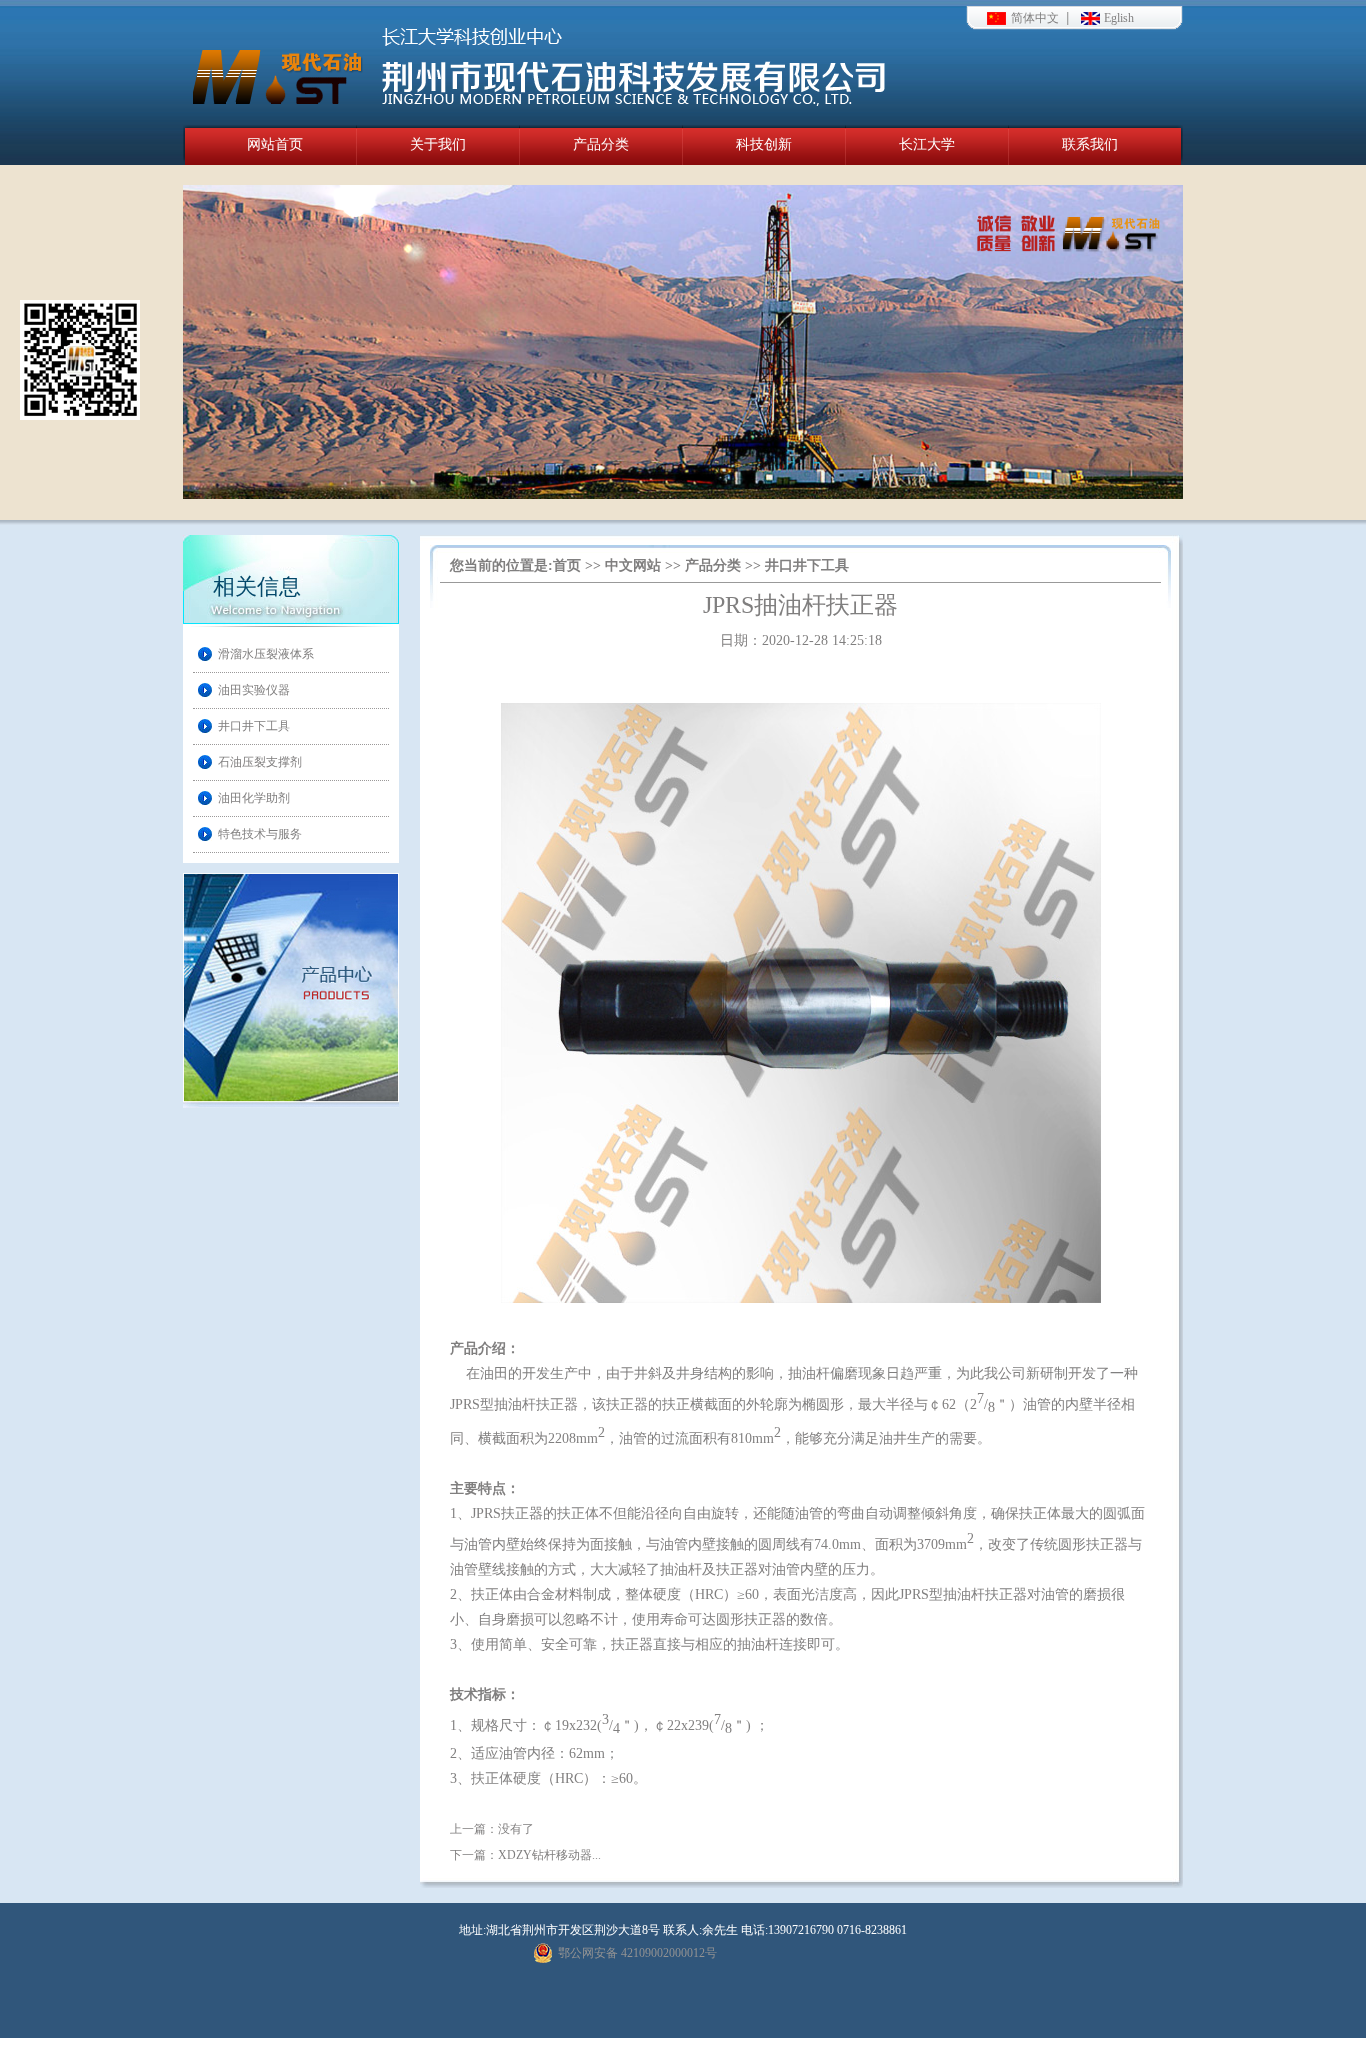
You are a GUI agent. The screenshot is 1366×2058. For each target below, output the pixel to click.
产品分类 (601, 144)
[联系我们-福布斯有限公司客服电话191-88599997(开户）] (538, 62)
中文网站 (633, 565)
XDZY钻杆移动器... (549, 1855)
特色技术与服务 (260, 834)
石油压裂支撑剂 (260, 762)
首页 (567, 565)
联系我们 (1090, 144)
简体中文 (1035, 18)
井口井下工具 (254, 726)
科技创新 (764, 144)
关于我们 (438, 144)
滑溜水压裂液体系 (266, 654)
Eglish (1119, 18)
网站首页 (275, 144)
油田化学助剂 (254, 798)
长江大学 (927, 144)
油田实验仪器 (254, 690)
